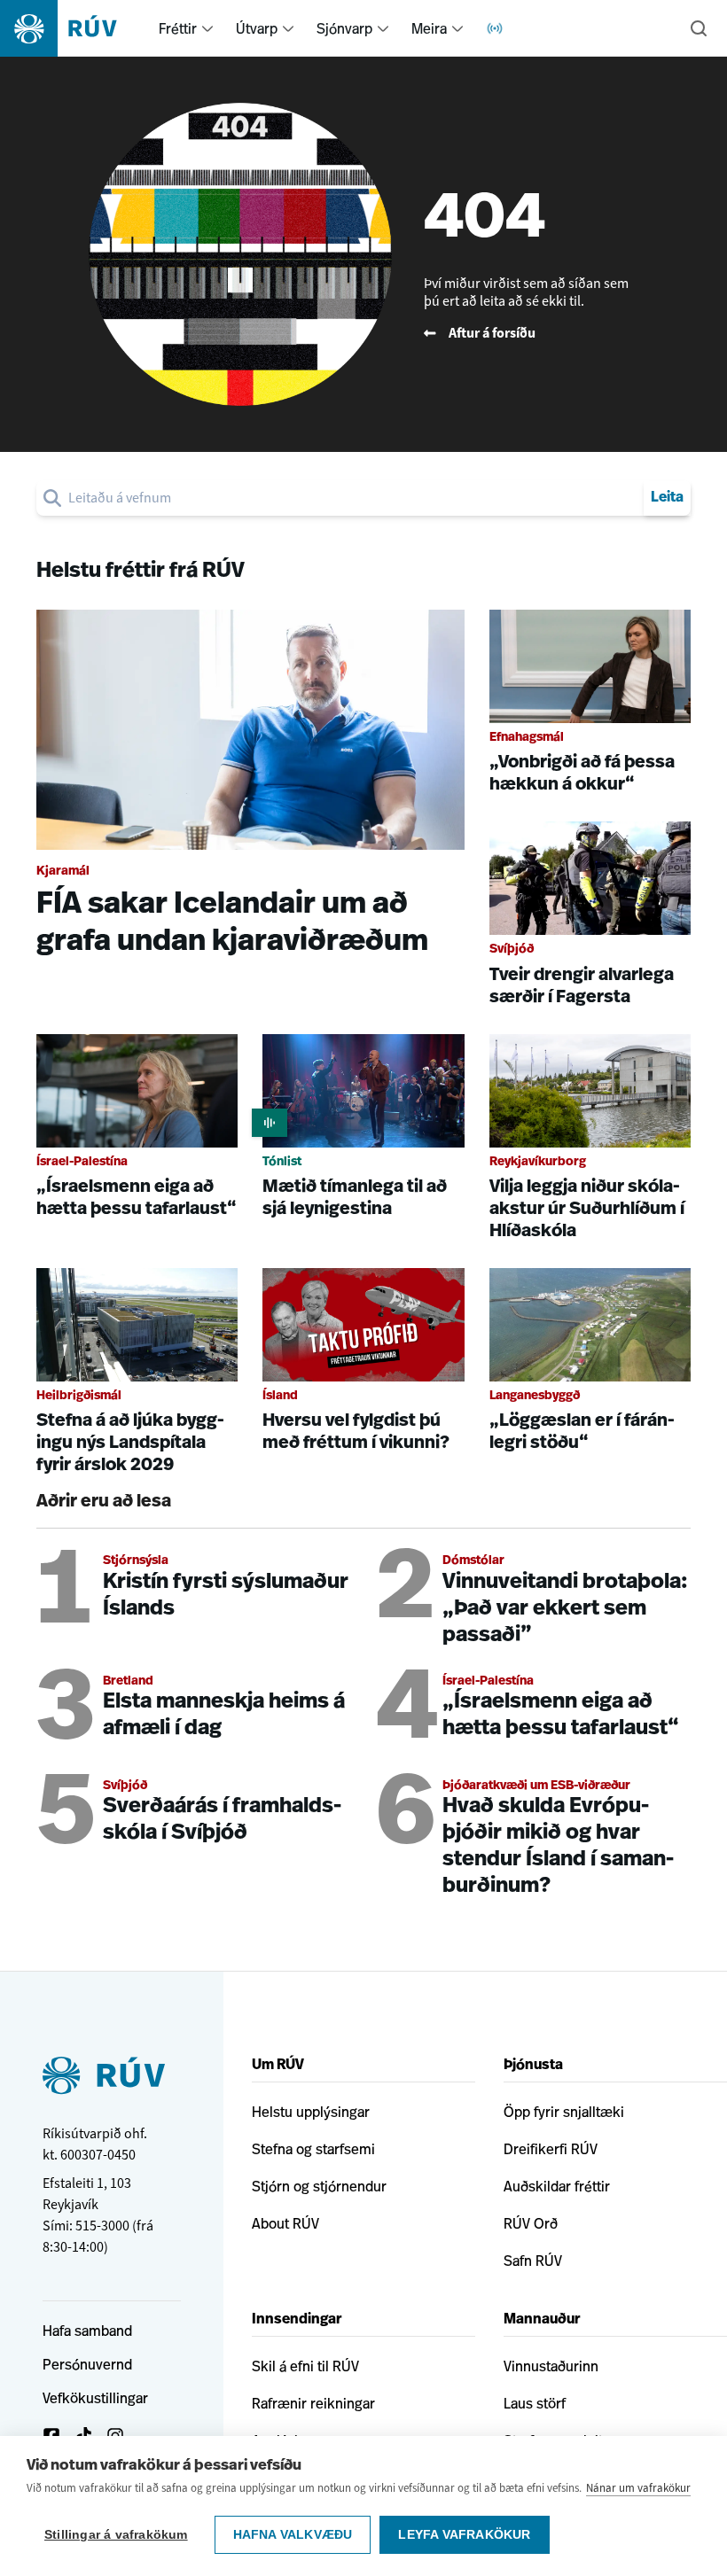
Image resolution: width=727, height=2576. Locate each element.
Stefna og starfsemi (313, 2149)
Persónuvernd (87, 2364)
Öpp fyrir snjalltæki (564, 2112)
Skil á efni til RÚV (305, 2366)
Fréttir (178, 28)
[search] (352, 498)
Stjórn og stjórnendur (319, 2186)
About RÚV (285, 2223)
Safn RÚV (533, 2261)
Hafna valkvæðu (293, 2535)
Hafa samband (87, 2331)
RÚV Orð (531, 2223)
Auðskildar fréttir (557, 2186)
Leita (667, 498)
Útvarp (257, 28)
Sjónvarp (344, 28)
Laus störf (535, 2403)
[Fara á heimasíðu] (74, 28)
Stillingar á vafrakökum (116, 2535)
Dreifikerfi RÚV (551, 2149)
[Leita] (699, 28)
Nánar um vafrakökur (638, 2488)
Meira (429, 28)
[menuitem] (207, 28)
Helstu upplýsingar (311, 2112)
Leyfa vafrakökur (464, 2535)
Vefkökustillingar (95, 2398)
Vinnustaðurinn (551, 2366)
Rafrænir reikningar (313, 2403)
